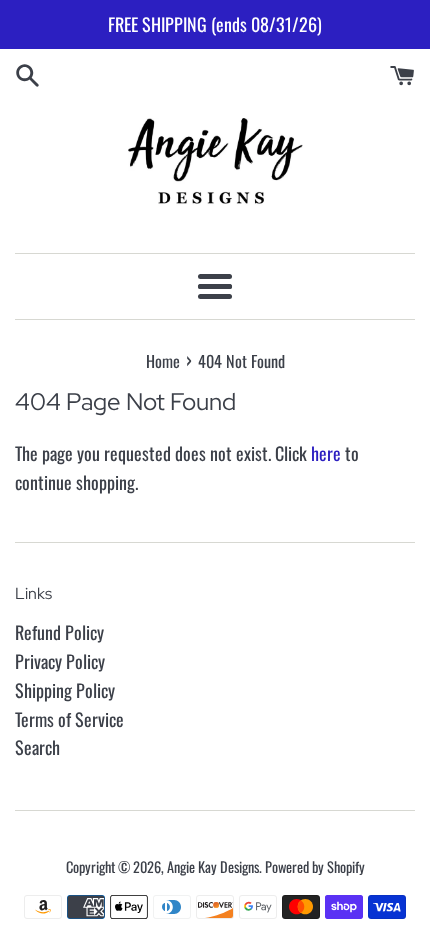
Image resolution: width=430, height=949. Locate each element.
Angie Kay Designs (213, 866)
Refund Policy (59, 632)
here (326, 453)
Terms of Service (69, 719)
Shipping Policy (65, 690)
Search (37, 747)
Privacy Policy (60, 661)
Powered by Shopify (315, 866)
